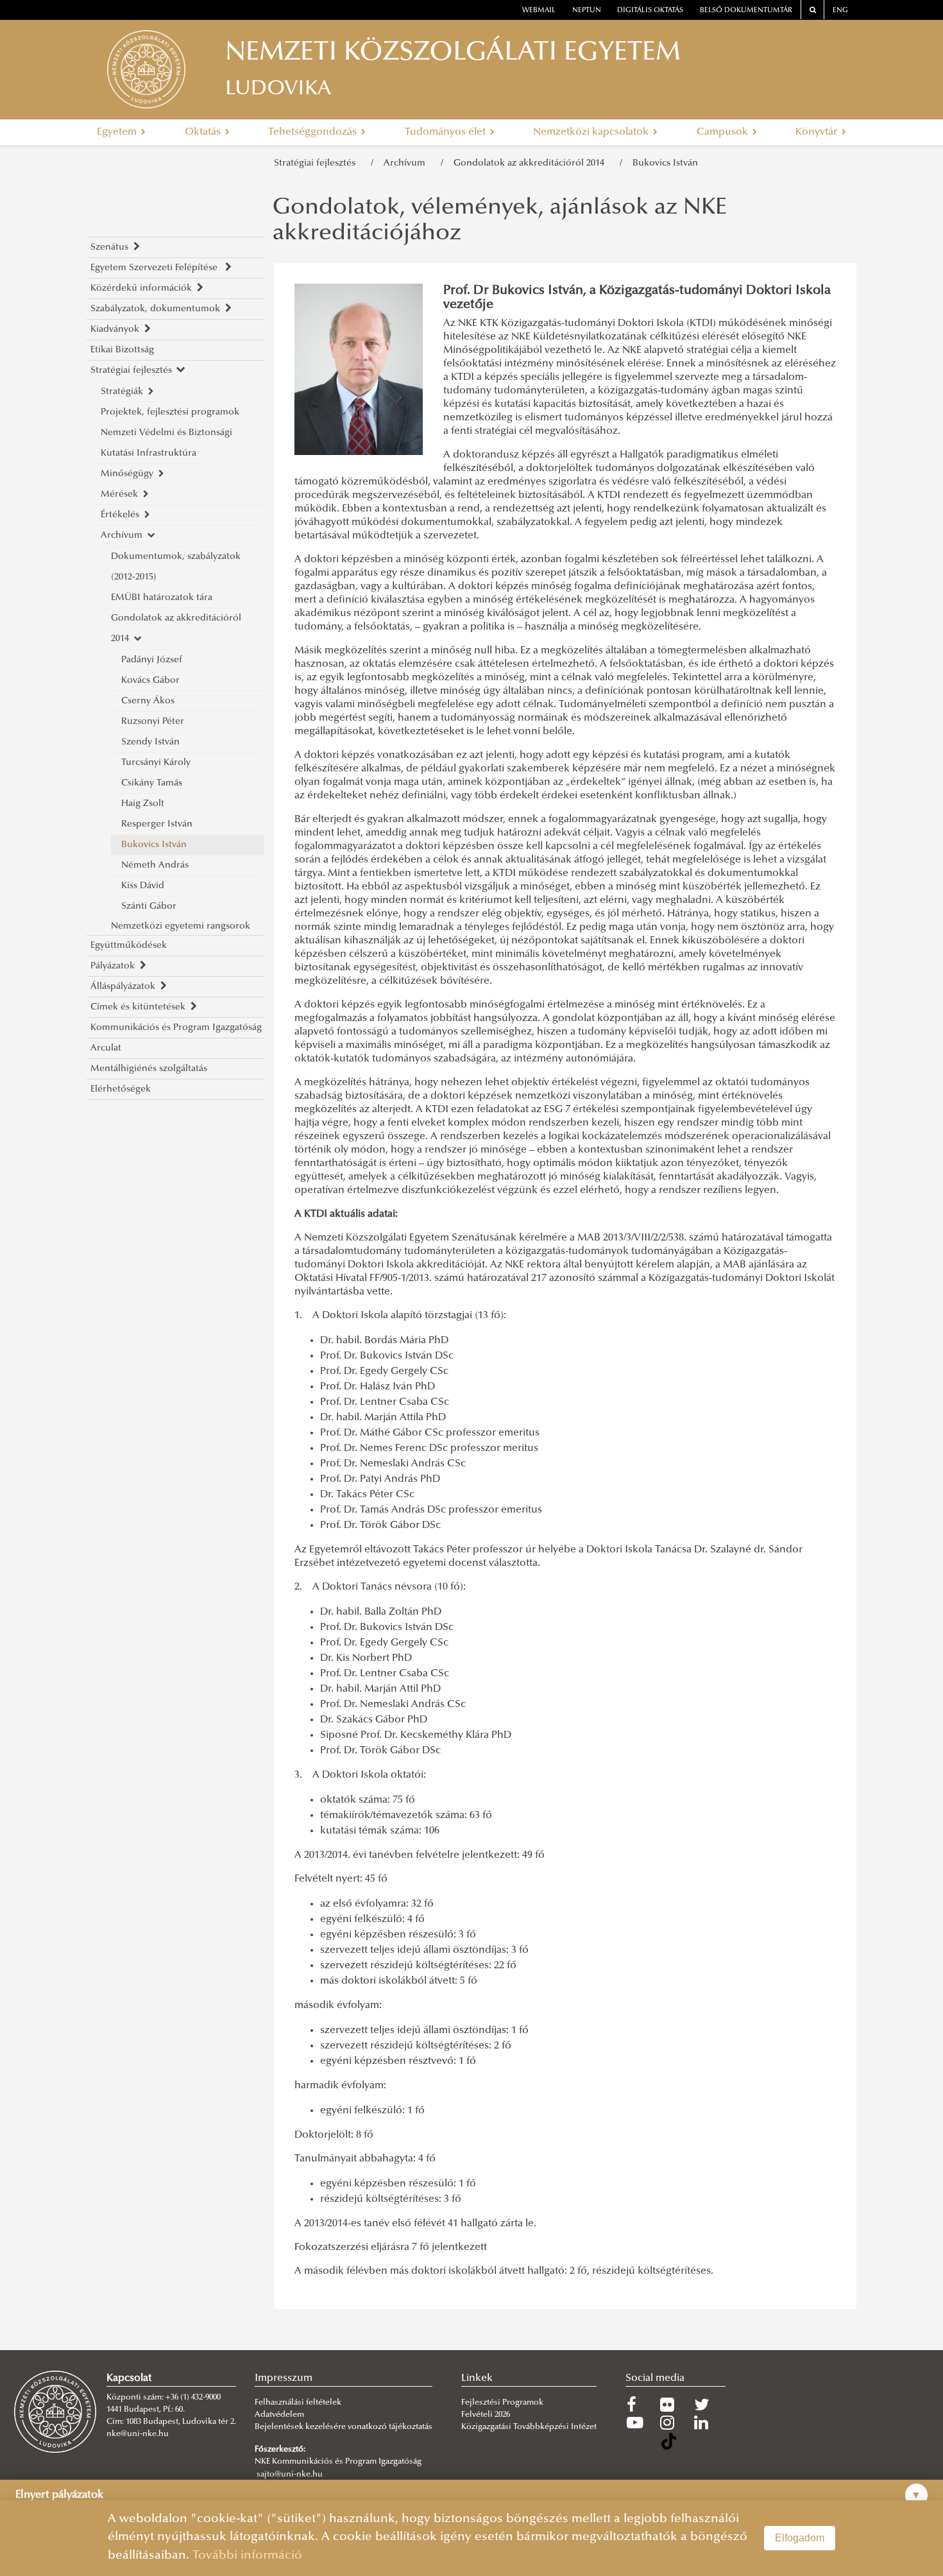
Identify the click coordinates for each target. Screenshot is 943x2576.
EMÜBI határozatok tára (162, 598)
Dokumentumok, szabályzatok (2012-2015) (176, 567)
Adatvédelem (279, 2415)
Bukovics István (665, 163)
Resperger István (157, 824)
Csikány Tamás (152, 783)
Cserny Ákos (148, 701)
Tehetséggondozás (314, 132)
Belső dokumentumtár (746, 11)
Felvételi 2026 (486, 2415)
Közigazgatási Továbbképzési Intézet (529, 2427)
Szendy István (150, 742)
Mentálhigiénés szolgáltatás (149, 1069)
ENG (840, 11)
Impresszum (284, 2378)
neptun (587, 11)
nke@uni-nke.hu (138, 2434)
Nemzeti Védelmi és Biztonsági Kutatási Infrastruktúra (166, 443)
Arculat (106, 1048)
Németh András (155, 865)
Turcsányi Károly (156, 763)
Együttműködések (129, 946)
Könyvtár (818, 132)
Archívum (407, 163)
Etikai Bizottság (122, 350)
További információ (247, 2556)
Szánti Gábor (149, 906)
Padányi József (152, 660)
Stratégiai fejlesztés (317, 163)
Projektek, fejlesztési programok (170, 412)
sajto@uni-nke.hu (290, 2475)
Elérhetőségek (121, 1089)
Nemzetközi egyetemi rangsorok (181, 926)
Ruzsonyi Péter (153, 722)
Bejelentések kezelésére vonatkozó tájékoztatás (344, 2427)
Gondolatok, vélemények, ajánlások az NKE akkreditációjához (500, 221)
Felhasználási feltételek (298, 2403)
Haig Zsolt (143, 804)
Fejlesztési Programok (502, 2403)
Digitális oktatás (650, 11)
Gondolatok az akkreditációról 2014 (531, 163)
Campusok (724, 132)
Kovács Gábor (150, 681)
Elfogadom (800, 2538)
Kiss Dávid (143, 886)
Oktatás (204, 132)
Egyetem (118, 132)
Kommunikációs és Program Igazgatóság (176, 1028)
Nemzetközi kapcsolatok (592, 132)
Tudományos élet (446, 132)
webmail (539, 11)
